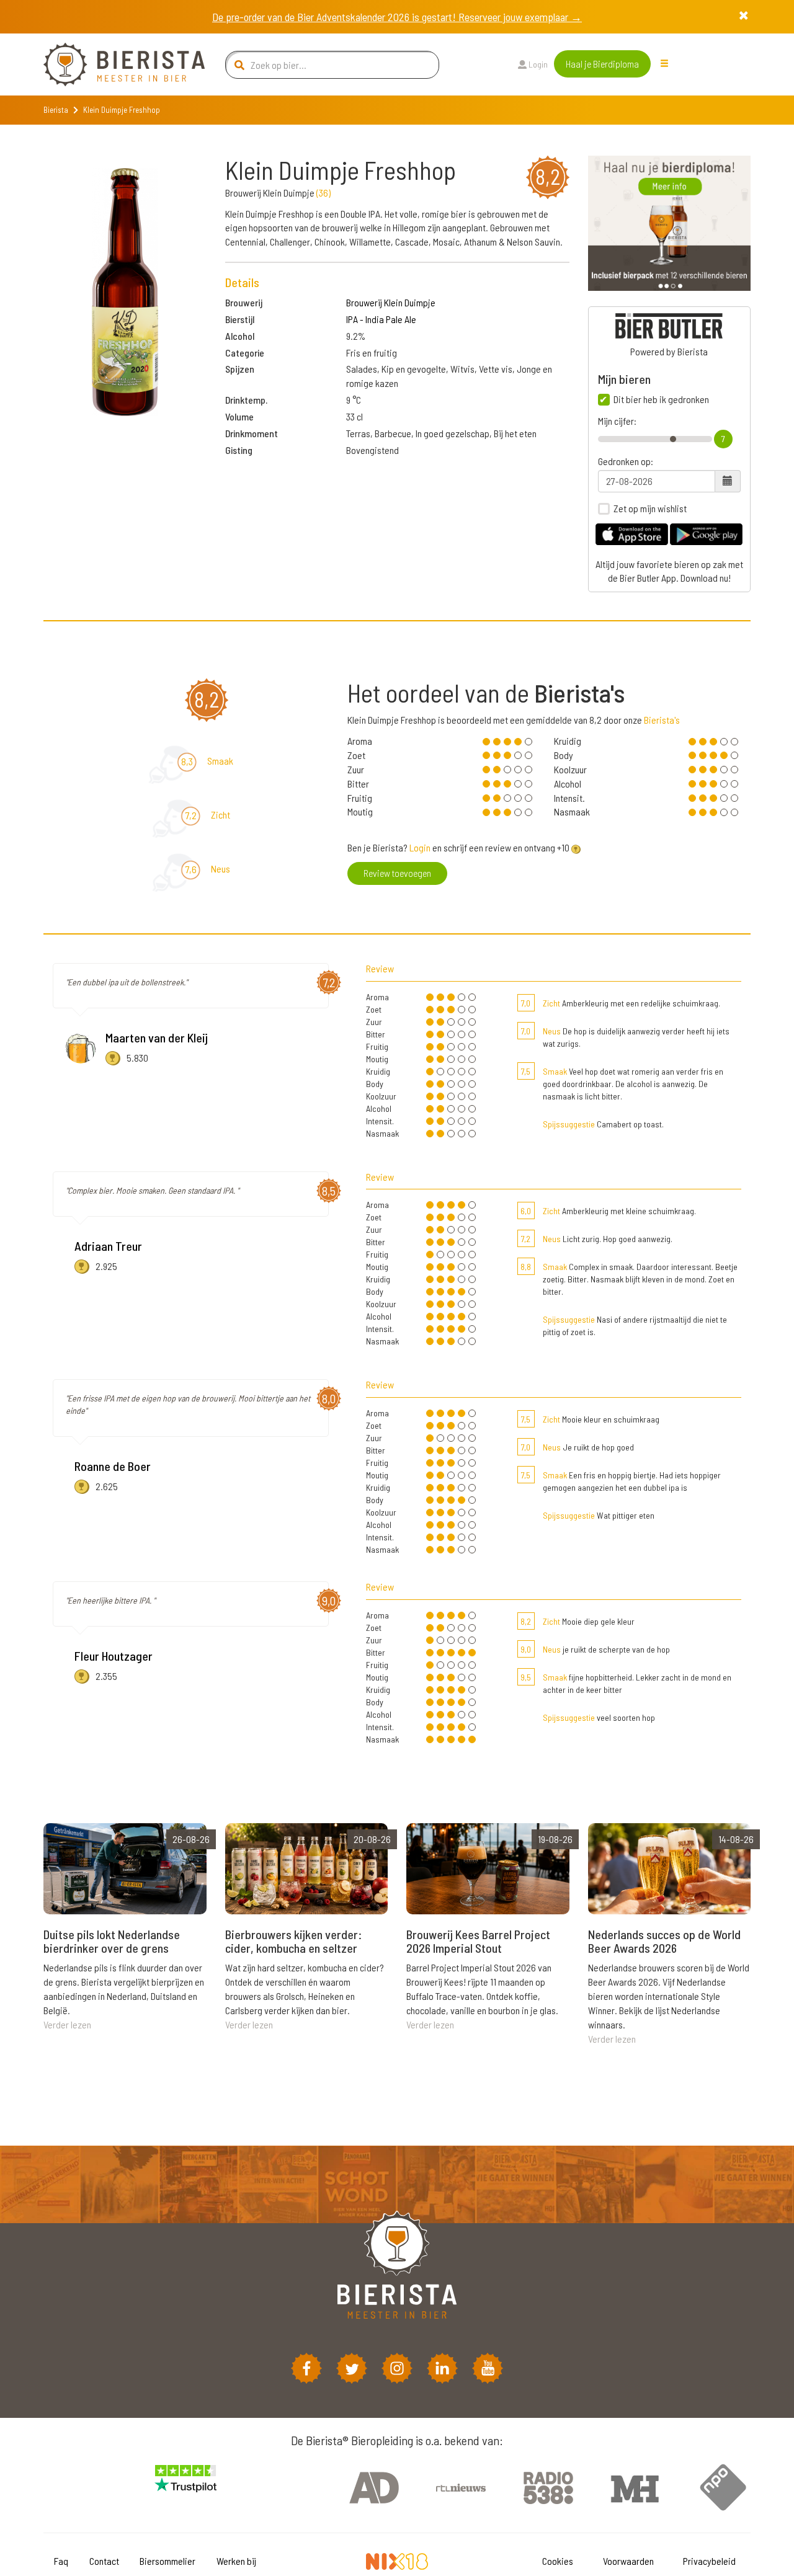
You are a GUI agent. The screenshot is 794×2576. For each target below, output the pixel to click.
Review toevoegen (397, 873)
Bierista (56, 110)
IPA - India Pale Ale (381, 319)
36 (323, 193)
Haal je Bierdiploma (602, 64)
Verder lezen (67, 2024)
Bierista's (662, 720)
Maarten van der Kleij (157, 1037)
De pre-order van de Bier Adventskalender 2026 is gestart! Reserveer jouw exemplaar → (397, 17)
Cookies (558, 2561)
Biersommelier (167, 2561)
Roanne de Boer (113, 1466)
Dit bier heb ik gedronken (661, 399)
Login (537, 64)
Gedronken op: (626, 461)
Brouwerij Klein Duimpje (391, 302)
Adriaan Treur (108, 1246)
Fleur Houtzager (114, 1656)
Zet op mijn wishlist (650, 509)
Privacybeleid (709, 2561)
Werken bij (236, 2561)
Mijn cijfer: (617, 421)
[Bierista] (115, 64)
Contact (104, 2561)
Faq (61, 2561)
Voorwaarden (628, 2561)
